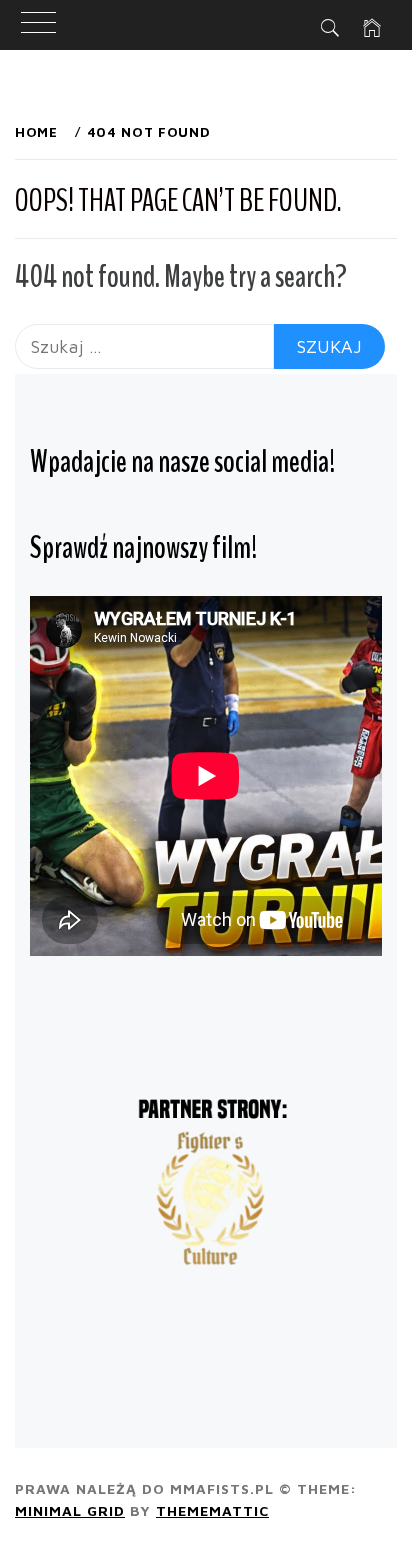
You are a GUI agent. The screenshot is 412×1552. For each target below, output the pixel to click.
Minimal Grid (70, 1510)
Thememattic (212, 1510)
